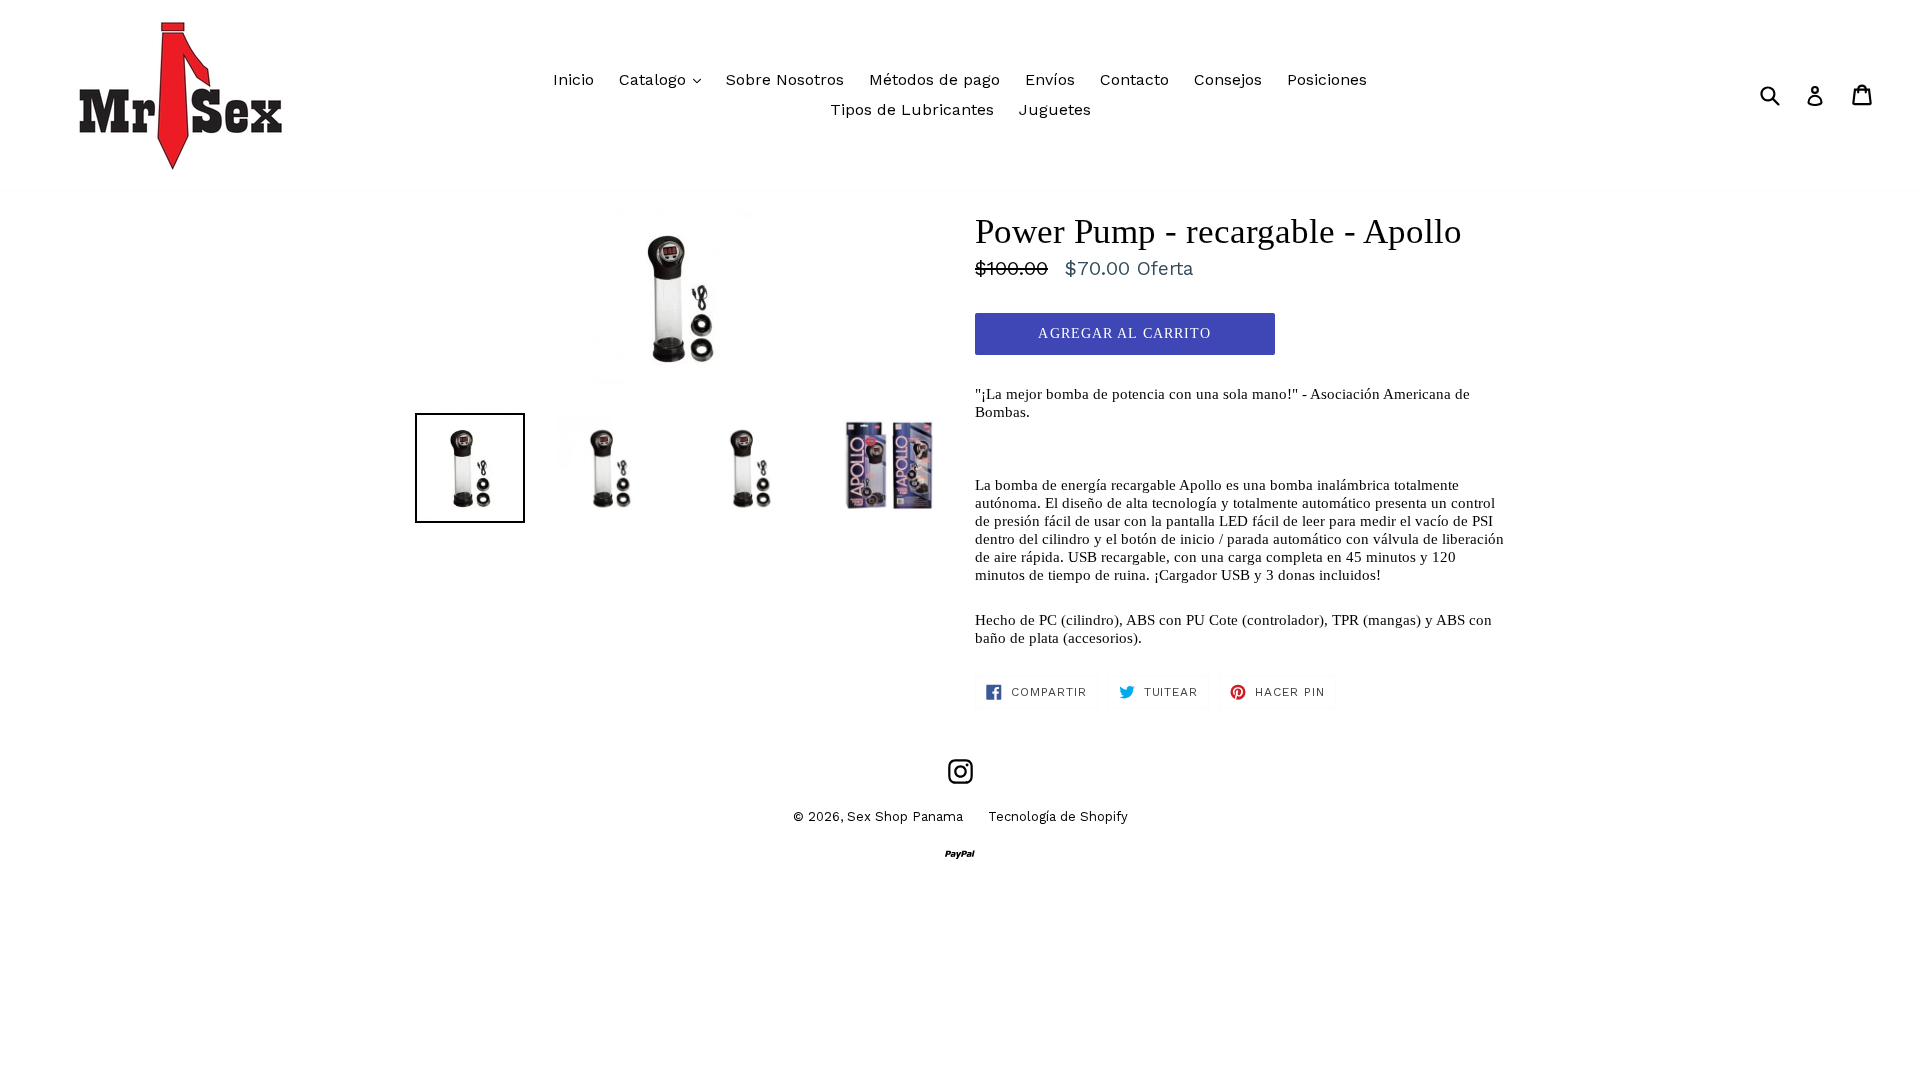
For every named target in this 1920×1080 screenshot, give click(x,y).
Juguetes (1055, 109)
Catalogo (665, 79)
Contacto (1134, 79)
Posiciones (1327, 79)
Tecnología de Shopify (1058, 816)
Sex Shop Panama (905, 816)
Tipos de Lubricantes (912, 109)
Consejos (1228, 79)
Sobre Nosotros (785, 79)
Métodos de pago (934, 79)
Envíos (1050, 79)
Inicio (573, 79)
